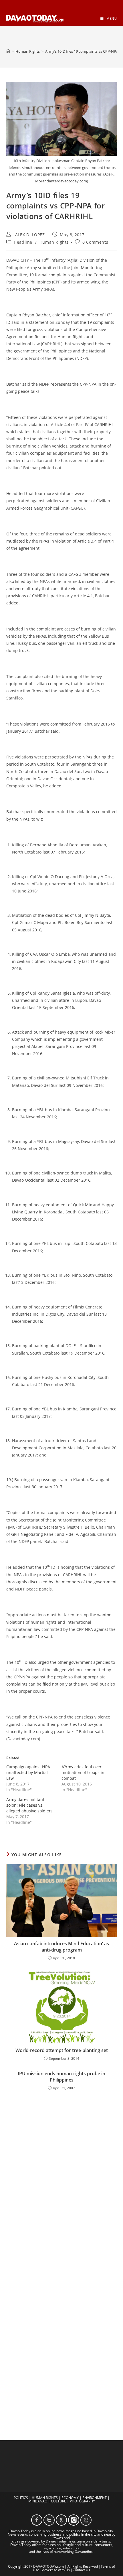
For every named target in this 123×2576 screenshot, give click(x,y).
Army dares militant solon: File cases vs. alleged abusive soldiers (29, 1805)
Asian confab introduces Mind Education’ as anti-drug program (61, 1947)
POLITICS (21, 2498)
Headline (23, 242)
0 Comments (95, 242)
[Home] (8, 51)
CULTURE (58, 2501)
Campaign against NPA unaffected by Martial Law (28, 1772)
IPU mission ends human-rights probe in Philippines (61, 2077)
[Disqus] (62, 2178)
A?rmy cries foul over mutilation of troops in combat (83, 1772)
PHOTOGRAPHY (82, 2501)
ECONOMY (70, 2498)
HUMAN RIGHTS (45, 2498)
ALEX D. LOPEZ (30, 235)
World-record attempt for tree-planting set (62, 2050)
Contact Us (81, 2570)
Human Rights (54, 242)
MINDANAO (38, 2501)
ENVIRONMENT (95, 2498)
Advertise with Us (56, 2570)
